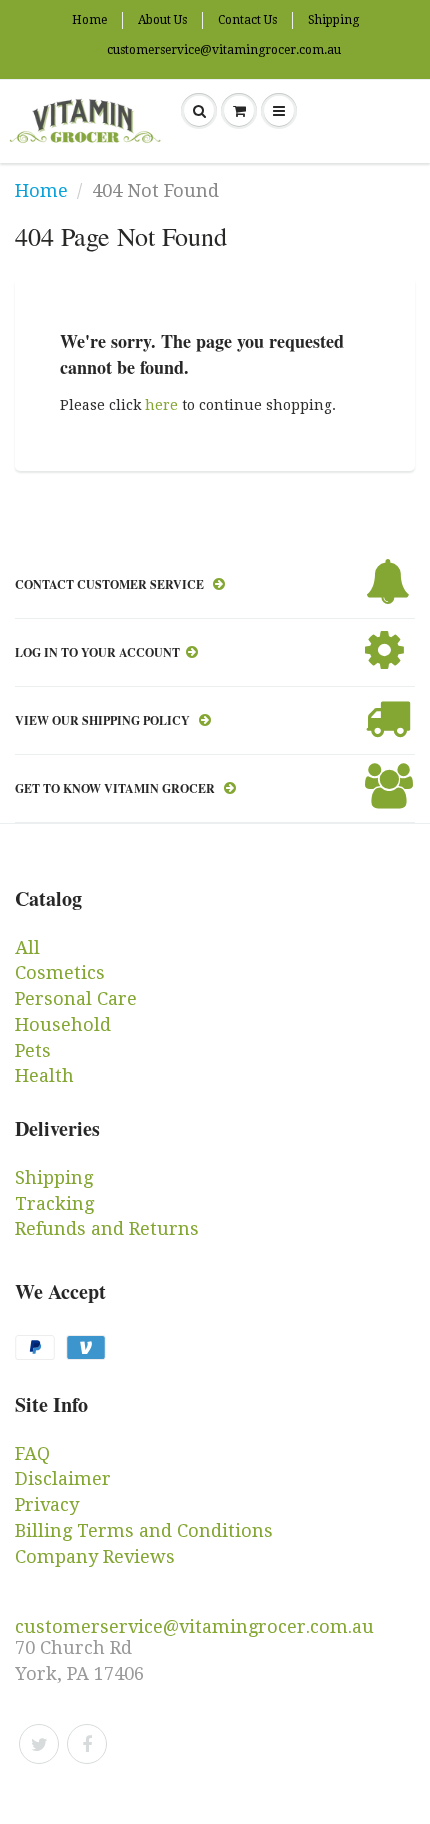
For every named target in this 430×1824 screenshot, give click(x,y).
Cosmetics (60, 972)
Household (63, 1024)
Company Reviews (95, 1556)
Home (89, 20)
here (161, 405)
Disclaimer (63, 1478)
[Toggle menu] (279, 111)
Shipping (333, 20)
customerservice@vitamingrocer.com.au (224, 50)
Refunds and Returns (107, 1228)
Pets (33, 1050)
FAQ (32, 1453)
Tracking (54, 1203)
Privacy (47, 1504)
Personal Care (76, 998)
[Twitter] (39, 1744)
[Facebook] (87, 1744)
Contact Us (247, 20)
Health (44, 1075)
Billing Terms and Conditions (144, 1530)
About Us (162, 20)
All (27, 947)
